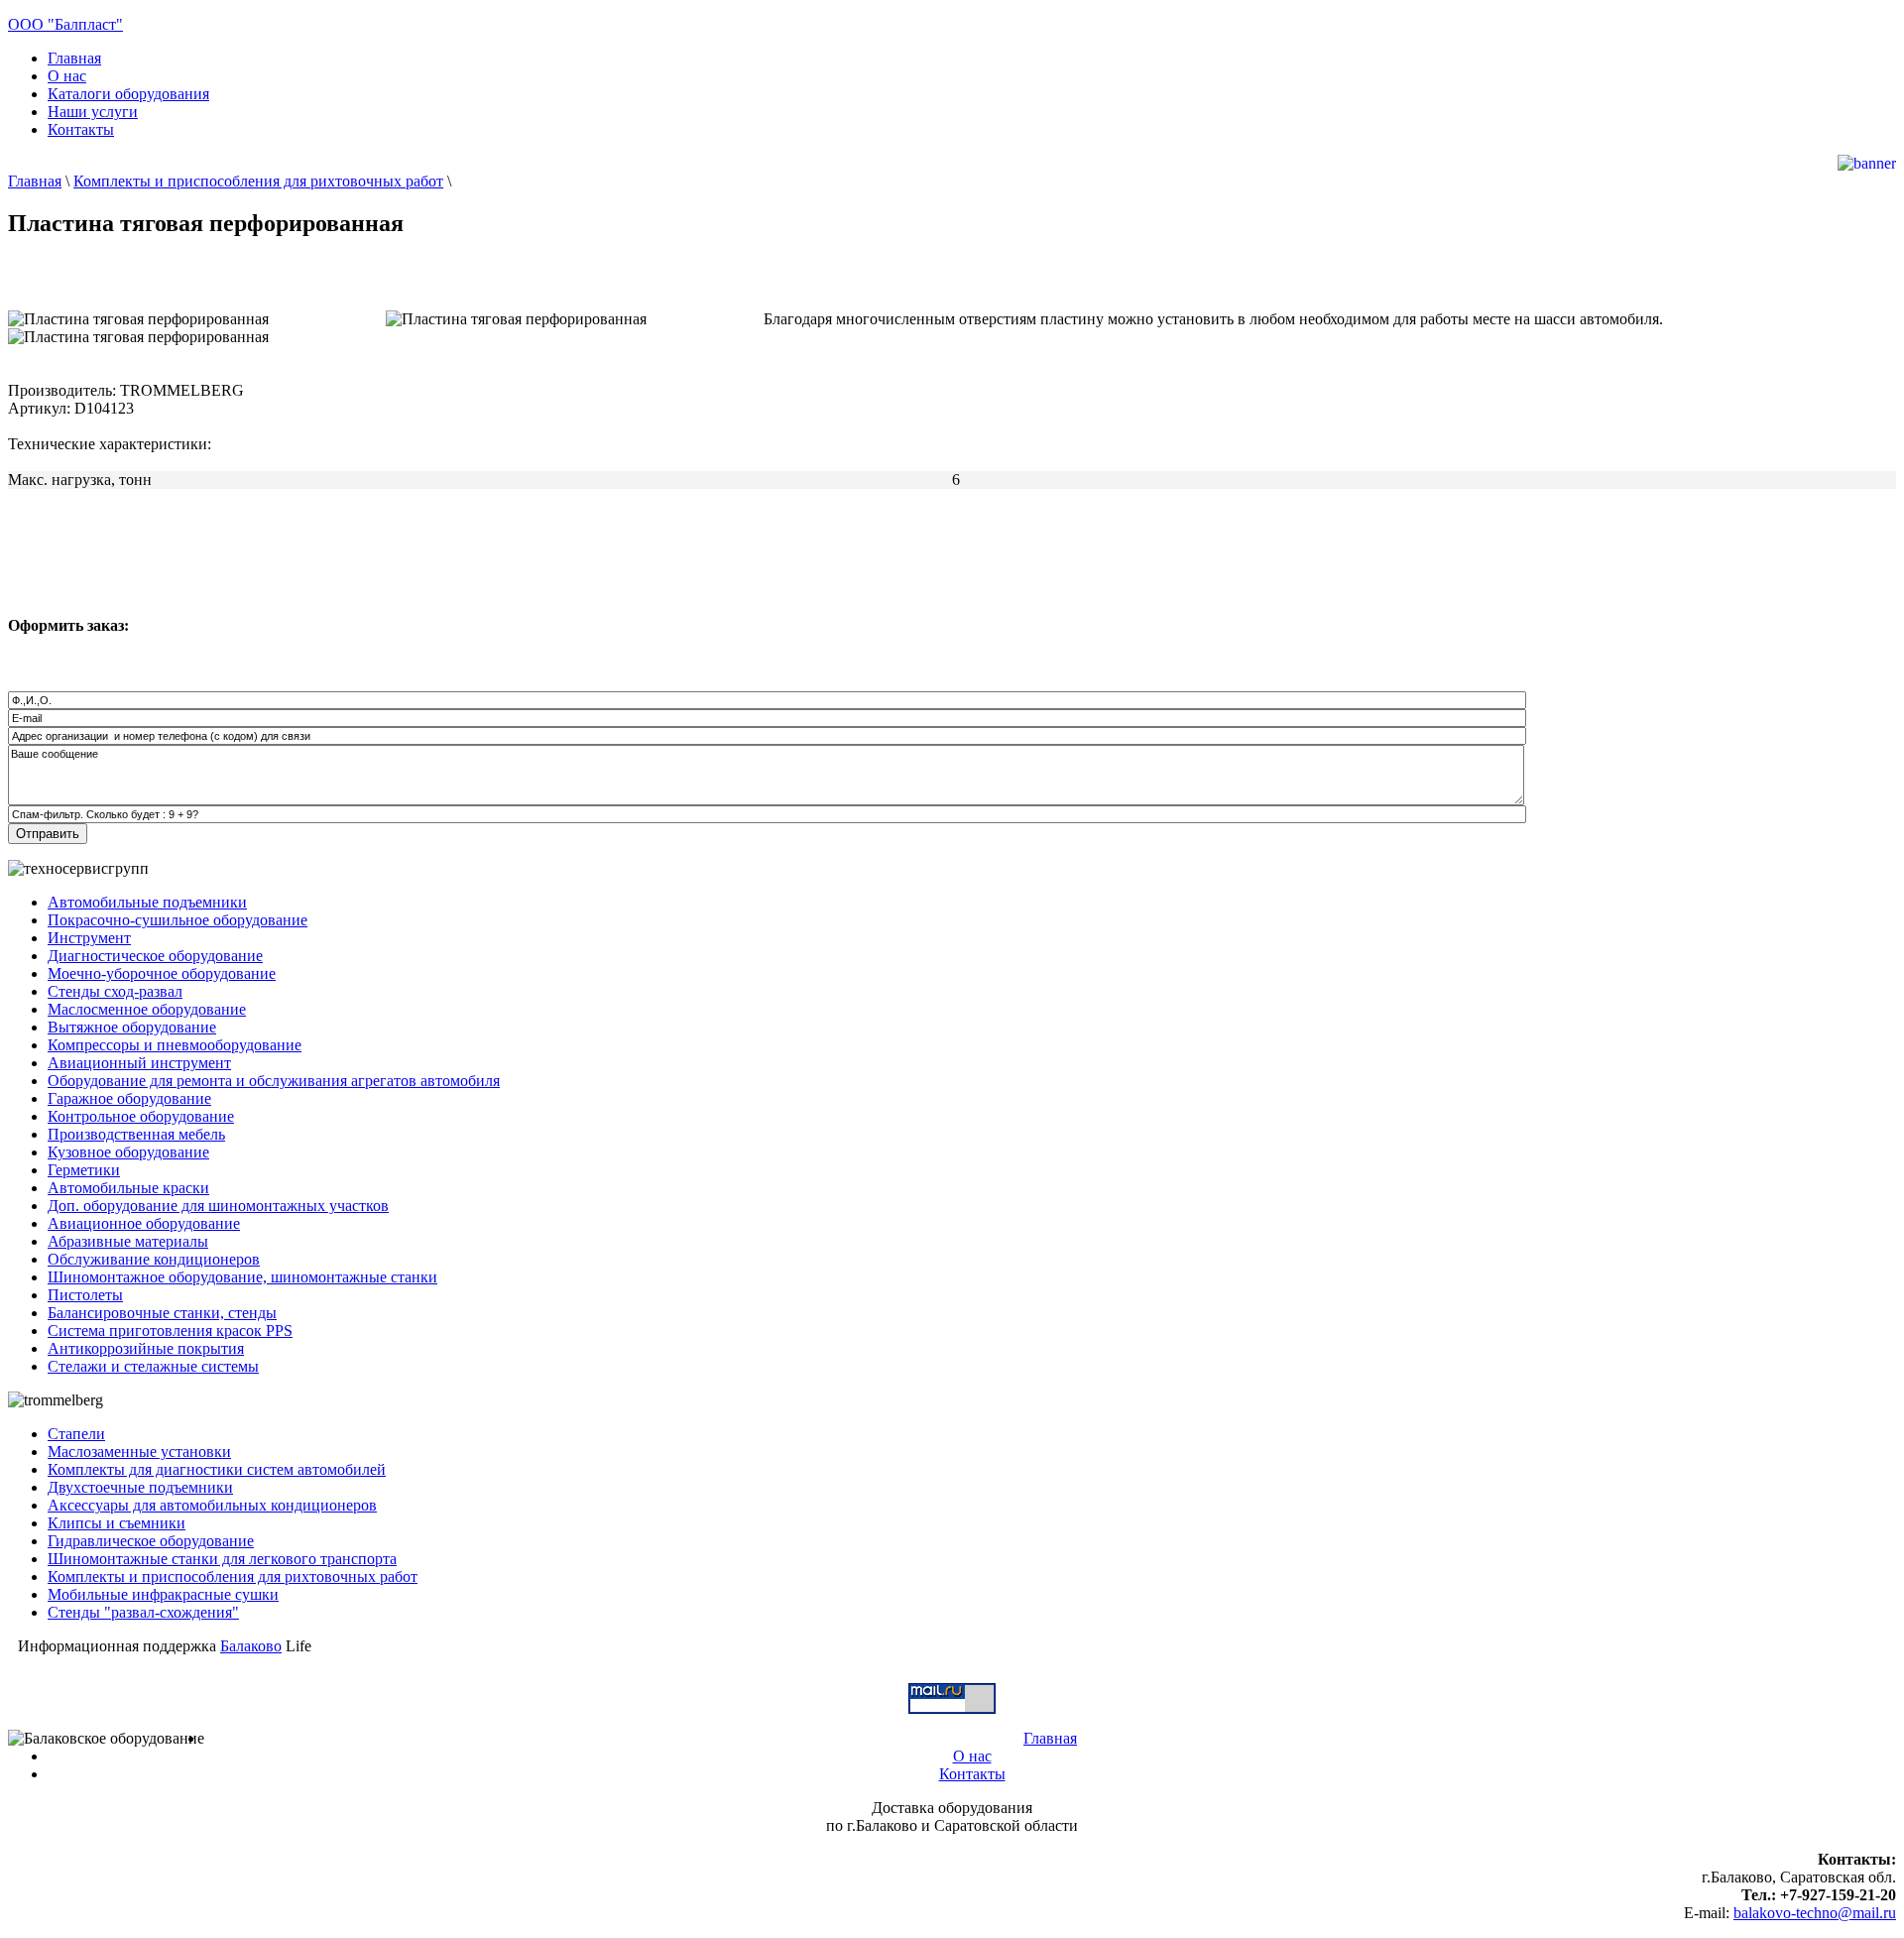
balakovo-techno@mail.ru (1815, 1913)
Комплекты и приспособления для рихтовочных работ (258, 181)
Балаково (251, 1646)
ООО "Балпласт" (65, 24)
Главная (35, 181)
